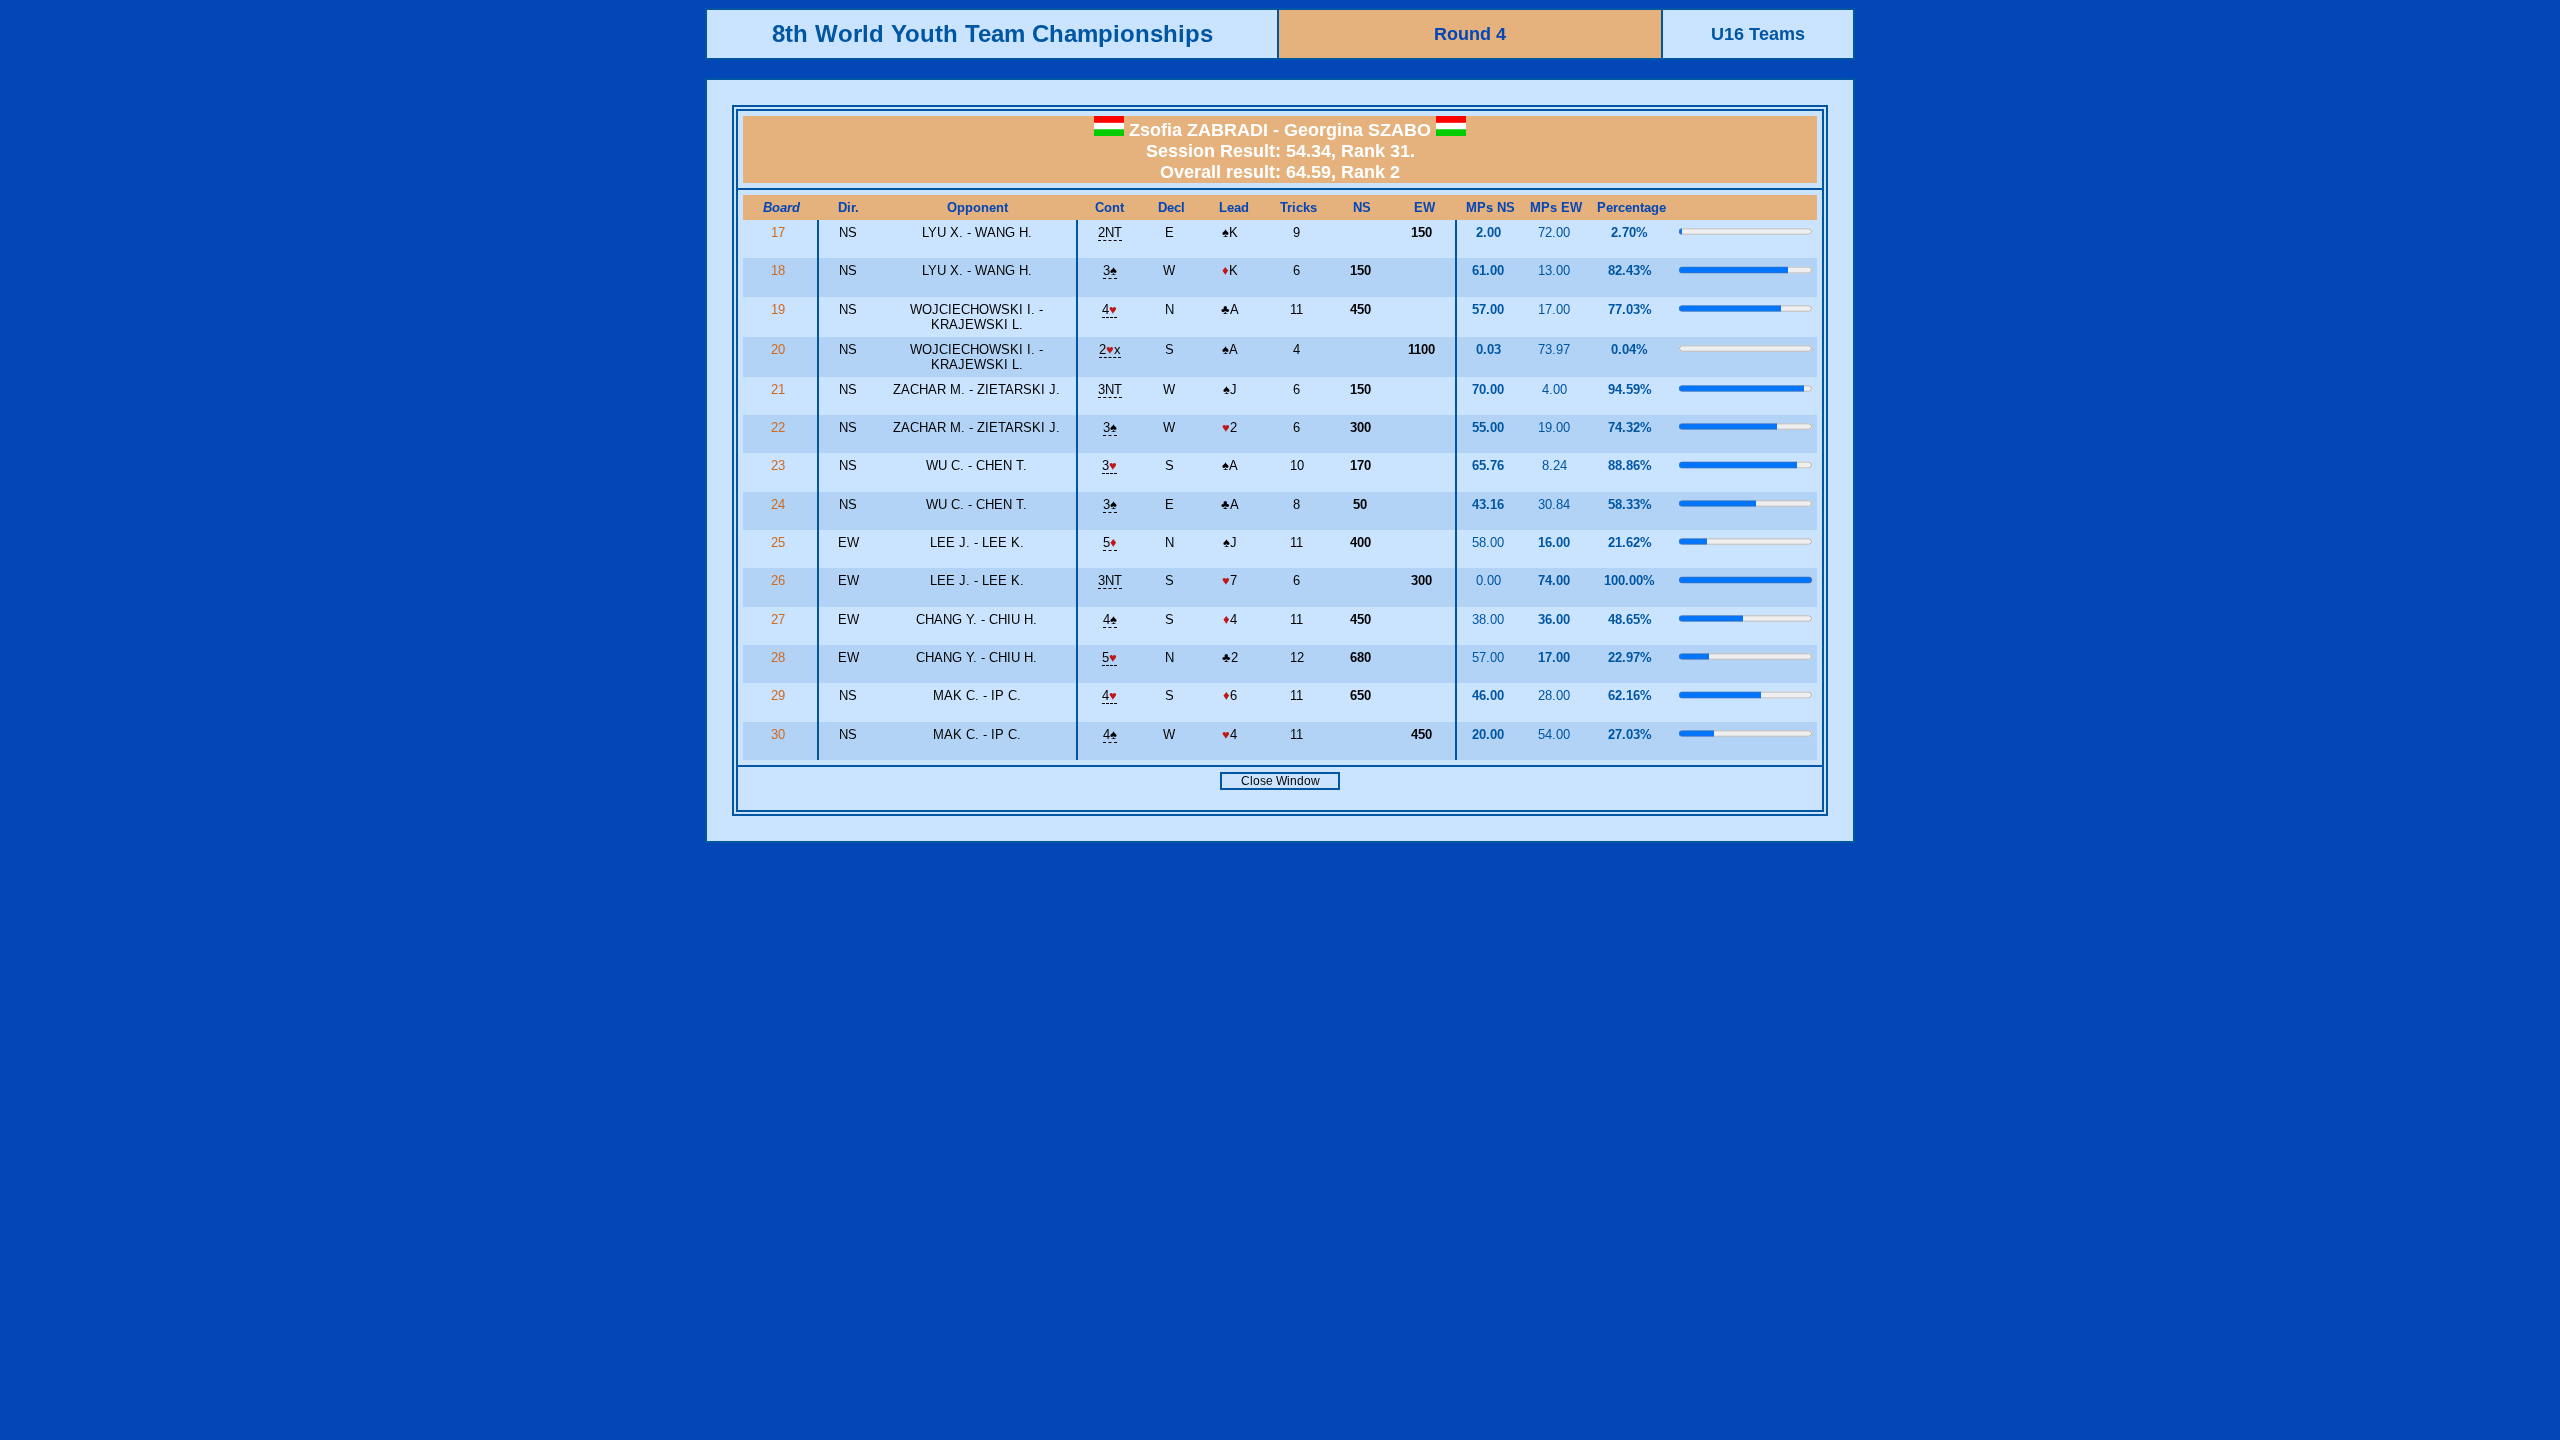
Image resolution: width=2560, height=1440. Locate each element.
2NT (1110, 232)
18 (780, 270)
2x (1110, 349)
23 (780, 465)
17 (780, 232)
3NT (1110, 389)
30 (780, 734)
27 (780, 619)
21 (780, 389)
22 (780, 427)
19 (780, 309)
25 (780, 542)
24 (780, 504)
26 (780, 580)
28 (780, 657)
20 (780, 349)
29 (780, 695)
